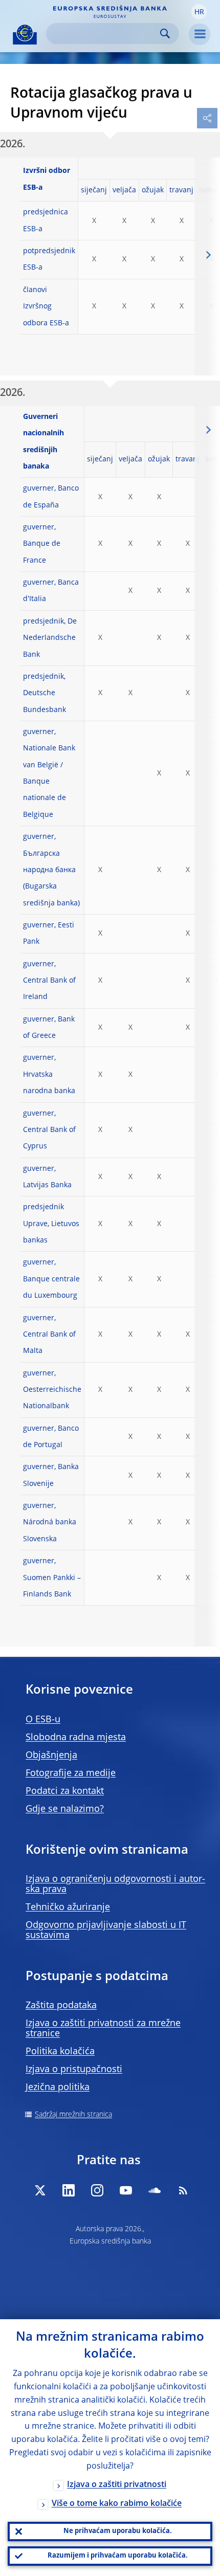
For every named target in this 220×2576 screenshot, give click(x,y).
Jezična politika (58, 2088)
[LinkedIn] (69, 2190)
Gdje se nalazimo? (65, 1809)
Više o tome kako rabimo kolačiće (117, 2504)
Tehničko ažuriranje (68, 1907)
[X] (40, 2190)
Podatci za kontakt (65, 1791)
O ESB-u (43, 1720)
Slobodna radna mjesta (76, 1738)
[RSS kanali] (183, 2190)
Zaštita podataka (61, 2006)
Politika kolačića (60, 2052)
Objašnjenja (51, 1756)
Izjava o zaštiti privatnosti (117, 2485)
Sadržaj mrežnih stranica (73, 2115)
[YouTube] (126, 2190)
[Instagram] (97, 2190)
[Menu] (200, 34)
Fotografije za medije (71, 1773)
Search (165, 34)
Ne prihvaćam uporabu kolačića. (118, 2531)
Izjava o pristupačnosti (74, 2070)
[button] (199, 12)
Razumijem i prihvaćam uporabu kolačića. (118, 2556)
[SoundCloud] (155, 2190)
